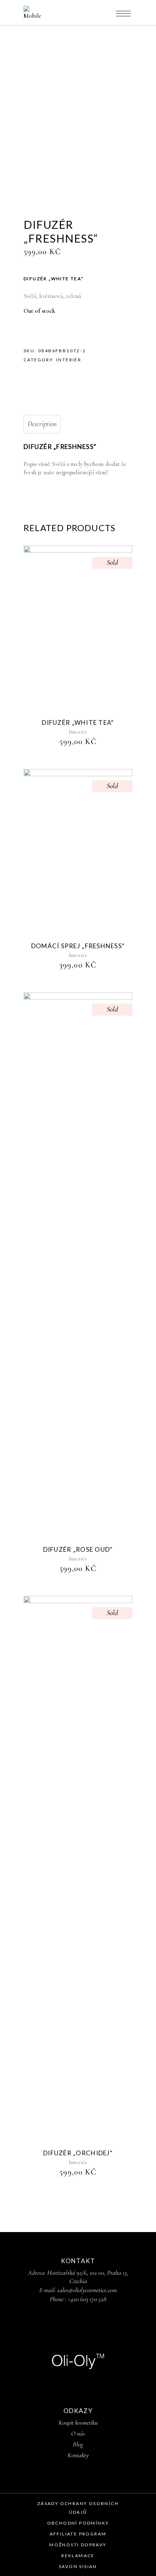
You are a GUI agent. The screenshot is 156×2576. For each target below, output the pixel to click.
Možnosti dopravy (78, 2545)
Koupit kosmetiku (78, 2422)
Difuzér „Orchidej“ (78, 2153)
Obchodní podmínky (78, 2523)
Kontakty (78, 2455)
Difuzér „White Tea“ (78, 722)
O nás (78, 2433)
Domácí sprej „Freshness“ (78, 946)
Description (42, 424)
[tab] (78, 424)
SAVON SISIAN (78, 2566)
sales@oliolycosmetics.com (87, 2290)
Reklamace (78, 2556)
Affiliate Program (78, 2534)
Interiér (69, 360)
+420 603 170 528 (87, 2299)
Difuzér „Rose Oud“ (78, 1549)
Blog (78, 2444)
